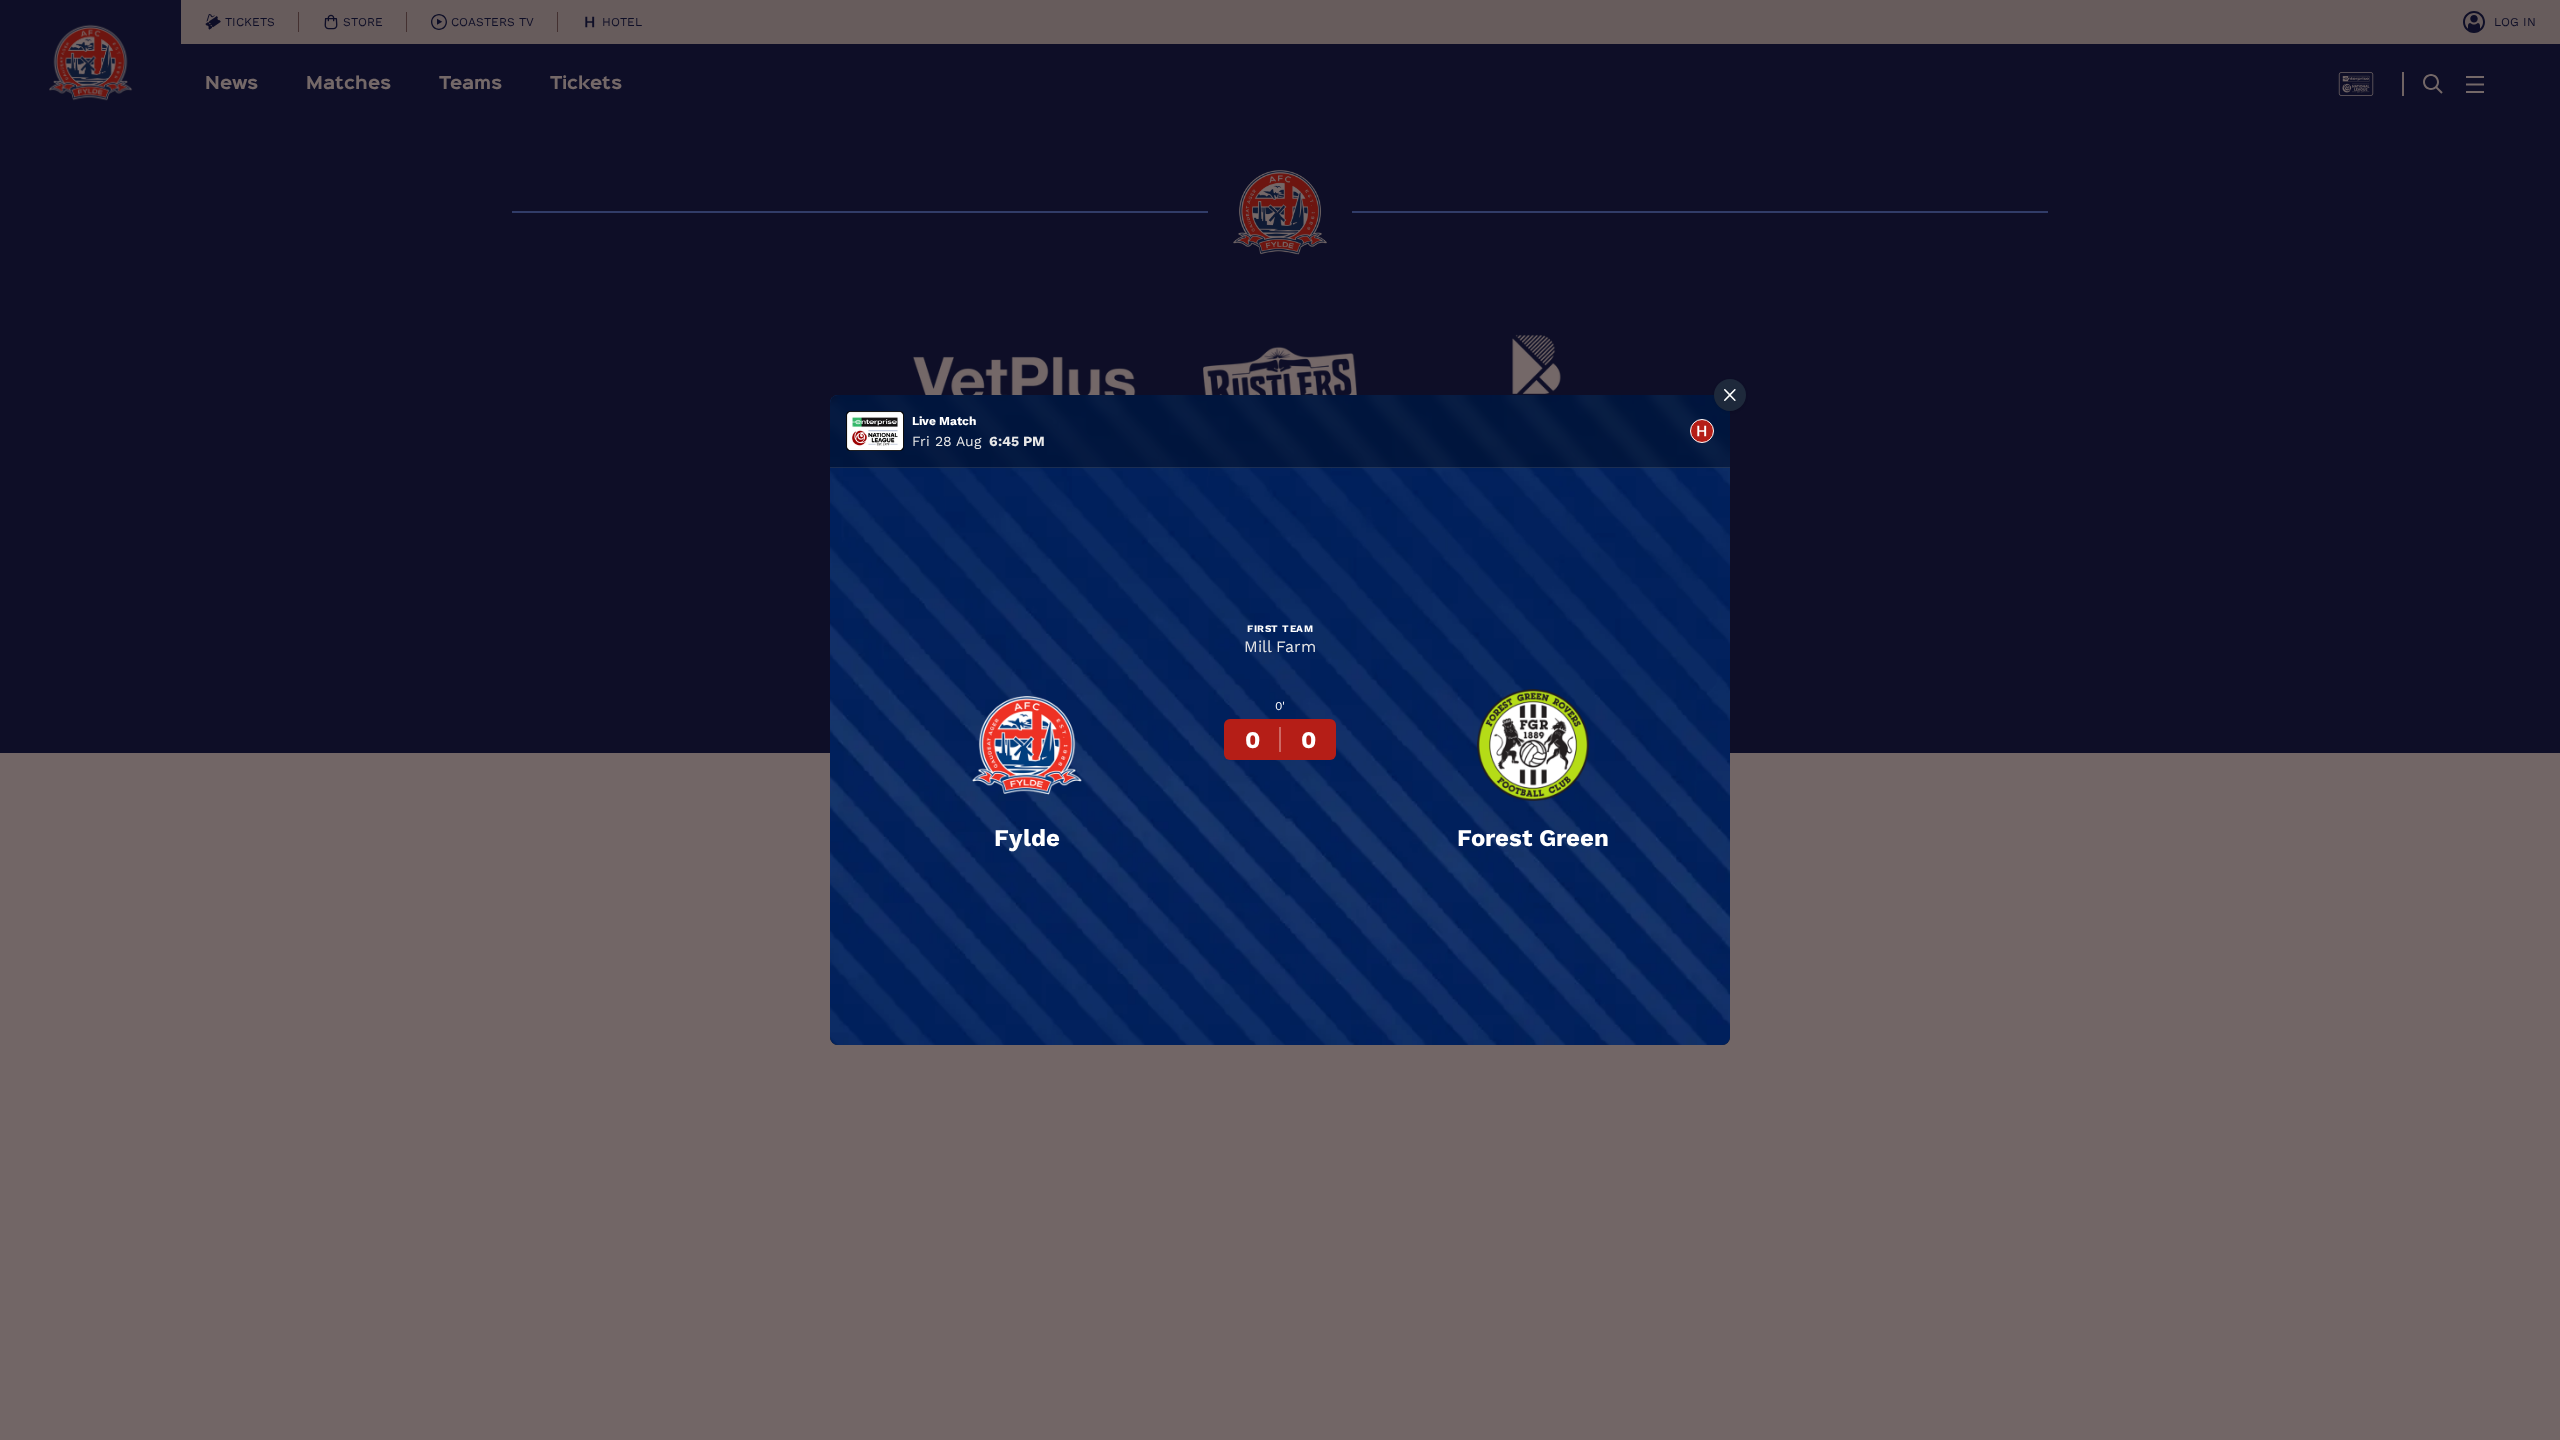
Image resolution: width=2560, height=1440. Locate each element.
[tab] (1702, 431)
